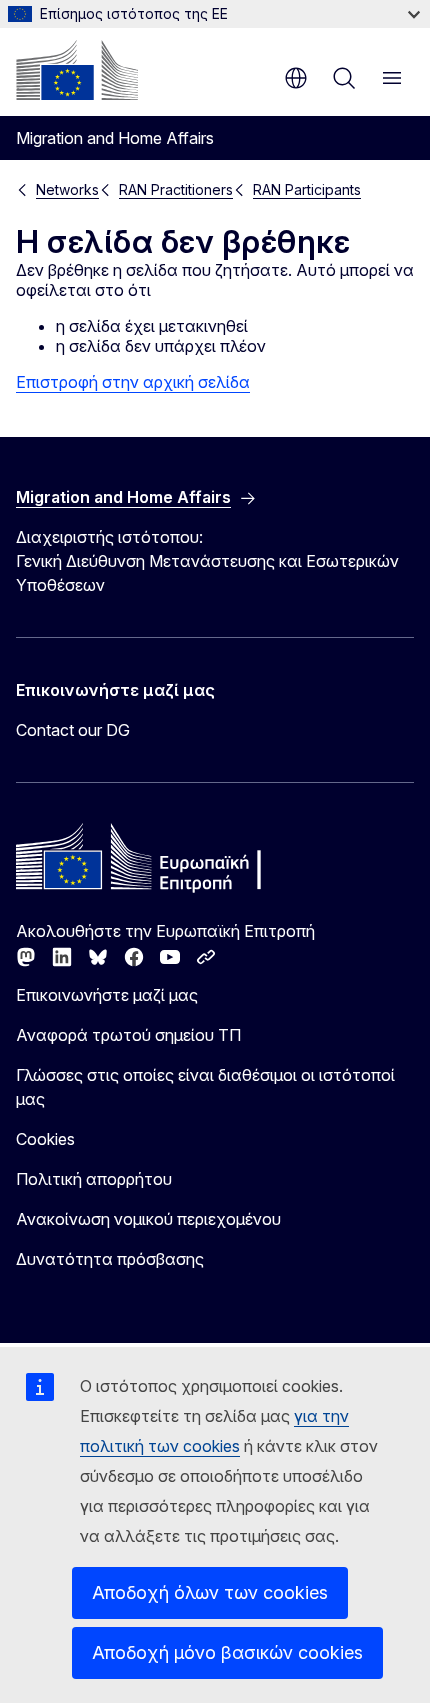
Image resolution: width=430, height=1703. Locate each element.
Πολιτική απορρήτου (94, 1179)
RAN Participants (307, 189)
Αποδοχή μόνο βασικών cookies (227, 1652)
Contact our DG (73, 730)
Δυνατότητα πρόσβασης (110, 1259)
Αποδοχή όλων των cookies (210, 1592)
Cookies (45, 1139)
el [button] (296, 78)
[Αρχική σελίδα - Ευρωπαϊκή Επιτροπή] (77, 70)
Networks (67, 189)
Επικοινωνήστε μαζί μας (107, 995)
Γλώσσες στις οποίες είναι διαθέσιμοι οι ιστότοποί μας (205, 1087)
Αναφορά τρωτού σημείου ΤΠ (128, 1035)
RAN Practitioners (176, 189)
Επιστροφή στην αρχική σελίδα (133, 382)
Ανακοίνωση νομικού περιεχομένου (148, 1219)
